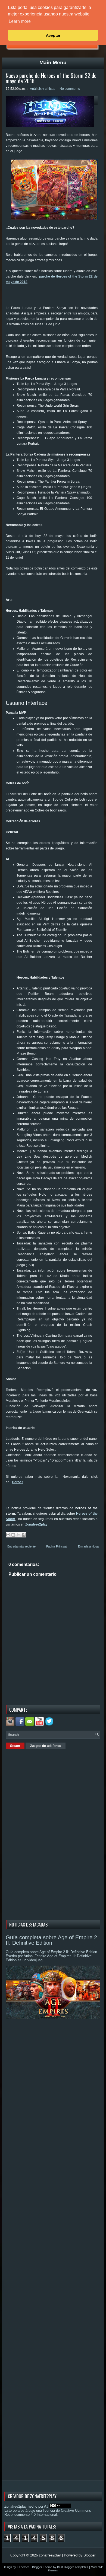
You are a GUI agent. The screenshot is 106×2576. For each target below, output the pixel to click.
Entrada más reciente (21, 1546)
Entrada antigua (88, 1546)
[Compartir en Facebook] (24, 1535)
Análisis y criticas (43, 89)
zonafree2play (50, 2555)
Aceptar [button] (53, 35)
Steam (15, 1746)
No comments (70, 89)
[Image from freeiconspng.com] (50, 1725)
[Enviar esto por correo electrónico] (8, 1535)
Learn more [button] (20, 21)
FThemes (23, 2567)
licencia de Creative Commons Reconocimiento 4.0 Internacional (48, 2513)
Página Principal (57, 1546)
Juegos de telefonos (46, 1746)
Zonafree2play (36, 1524)
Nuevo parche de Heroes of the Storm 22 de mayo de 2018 (51, 78)
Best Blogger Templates (73, 2567)
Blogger (89, 2555)
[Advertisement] (56, 297)
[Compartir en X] (18, 1535)
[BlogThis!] (13, 1535)
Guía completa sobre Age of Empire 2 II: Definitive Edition (51, 1940)
